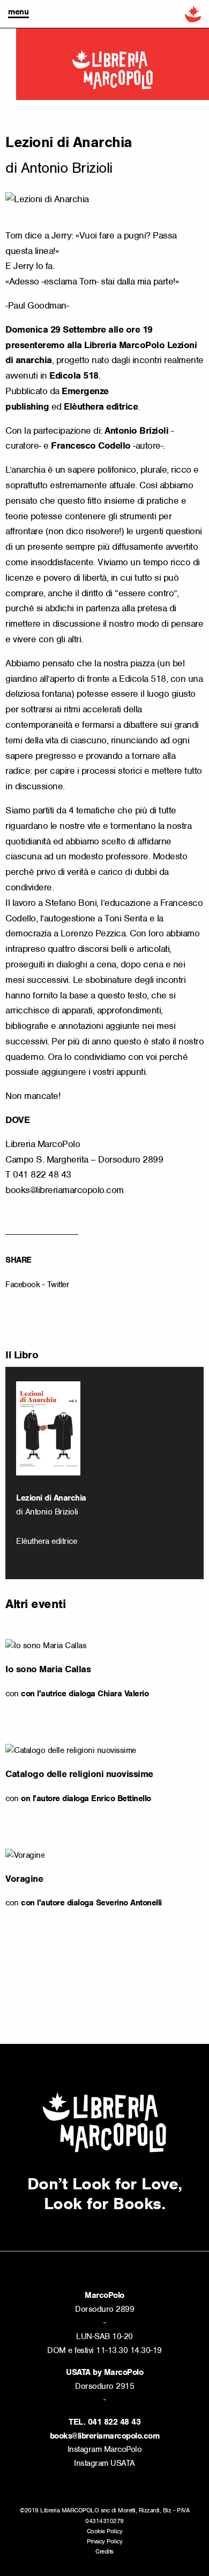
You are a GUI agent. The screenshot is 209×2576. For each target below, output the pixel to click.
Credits (104, 2551)
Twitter (58, 1285)
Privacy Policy (104, 2541)
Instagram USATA (104, 2463)
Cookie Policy (105, 2531)
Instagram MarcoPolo (105, 2449)
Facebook (23, 1285)
